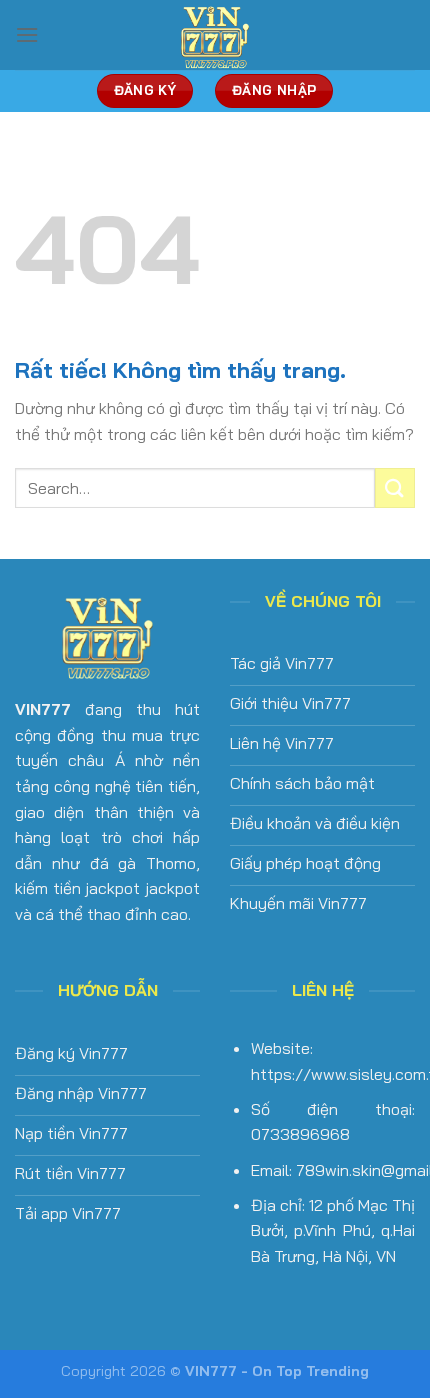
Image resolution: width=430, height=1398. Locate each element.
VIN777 (43, 709)
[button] (27, 34)
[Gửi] (395, 487)
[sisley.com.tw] (215, 35)
